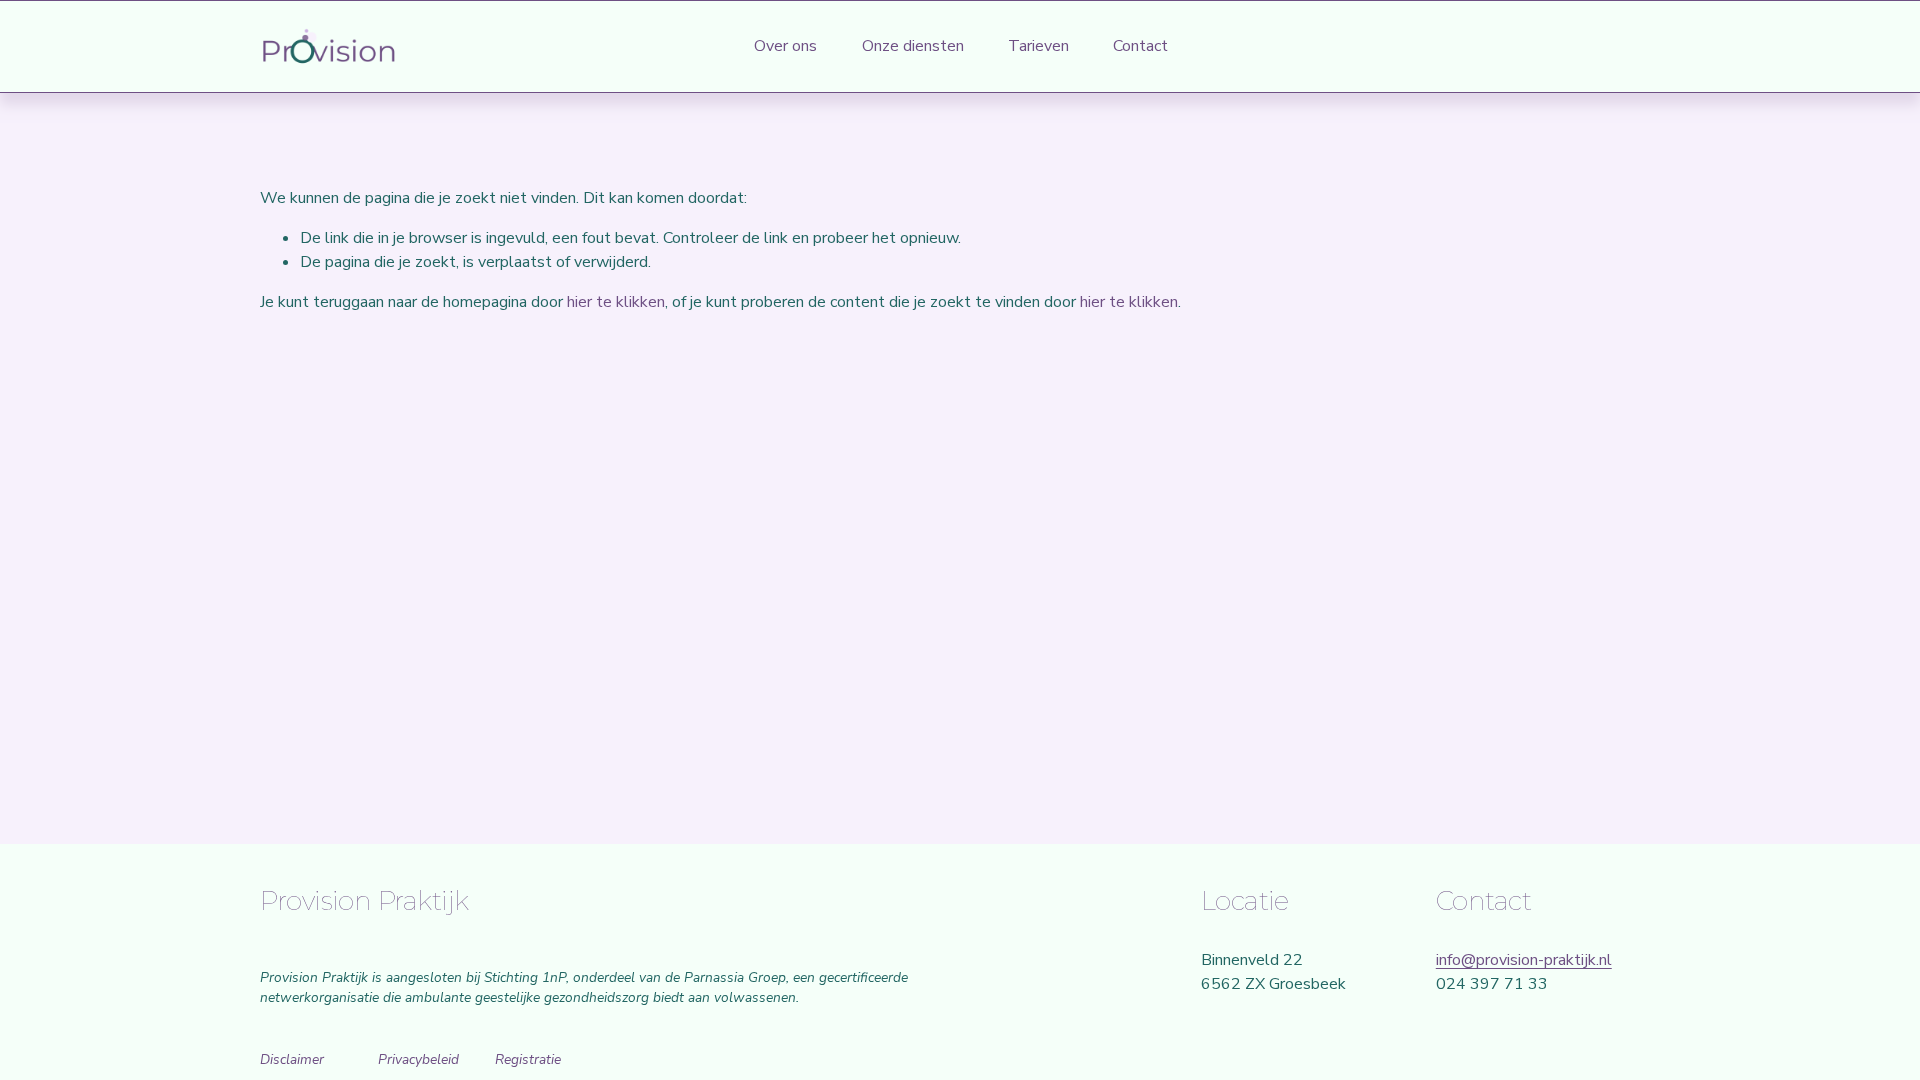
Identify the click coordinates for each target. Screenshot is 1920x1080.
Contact (1140, 46)
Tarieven (1038, 46)
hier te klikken (616, 302)
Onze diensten (913, 46)
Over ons (785, 46)
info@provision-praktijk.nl (1524, 960)
